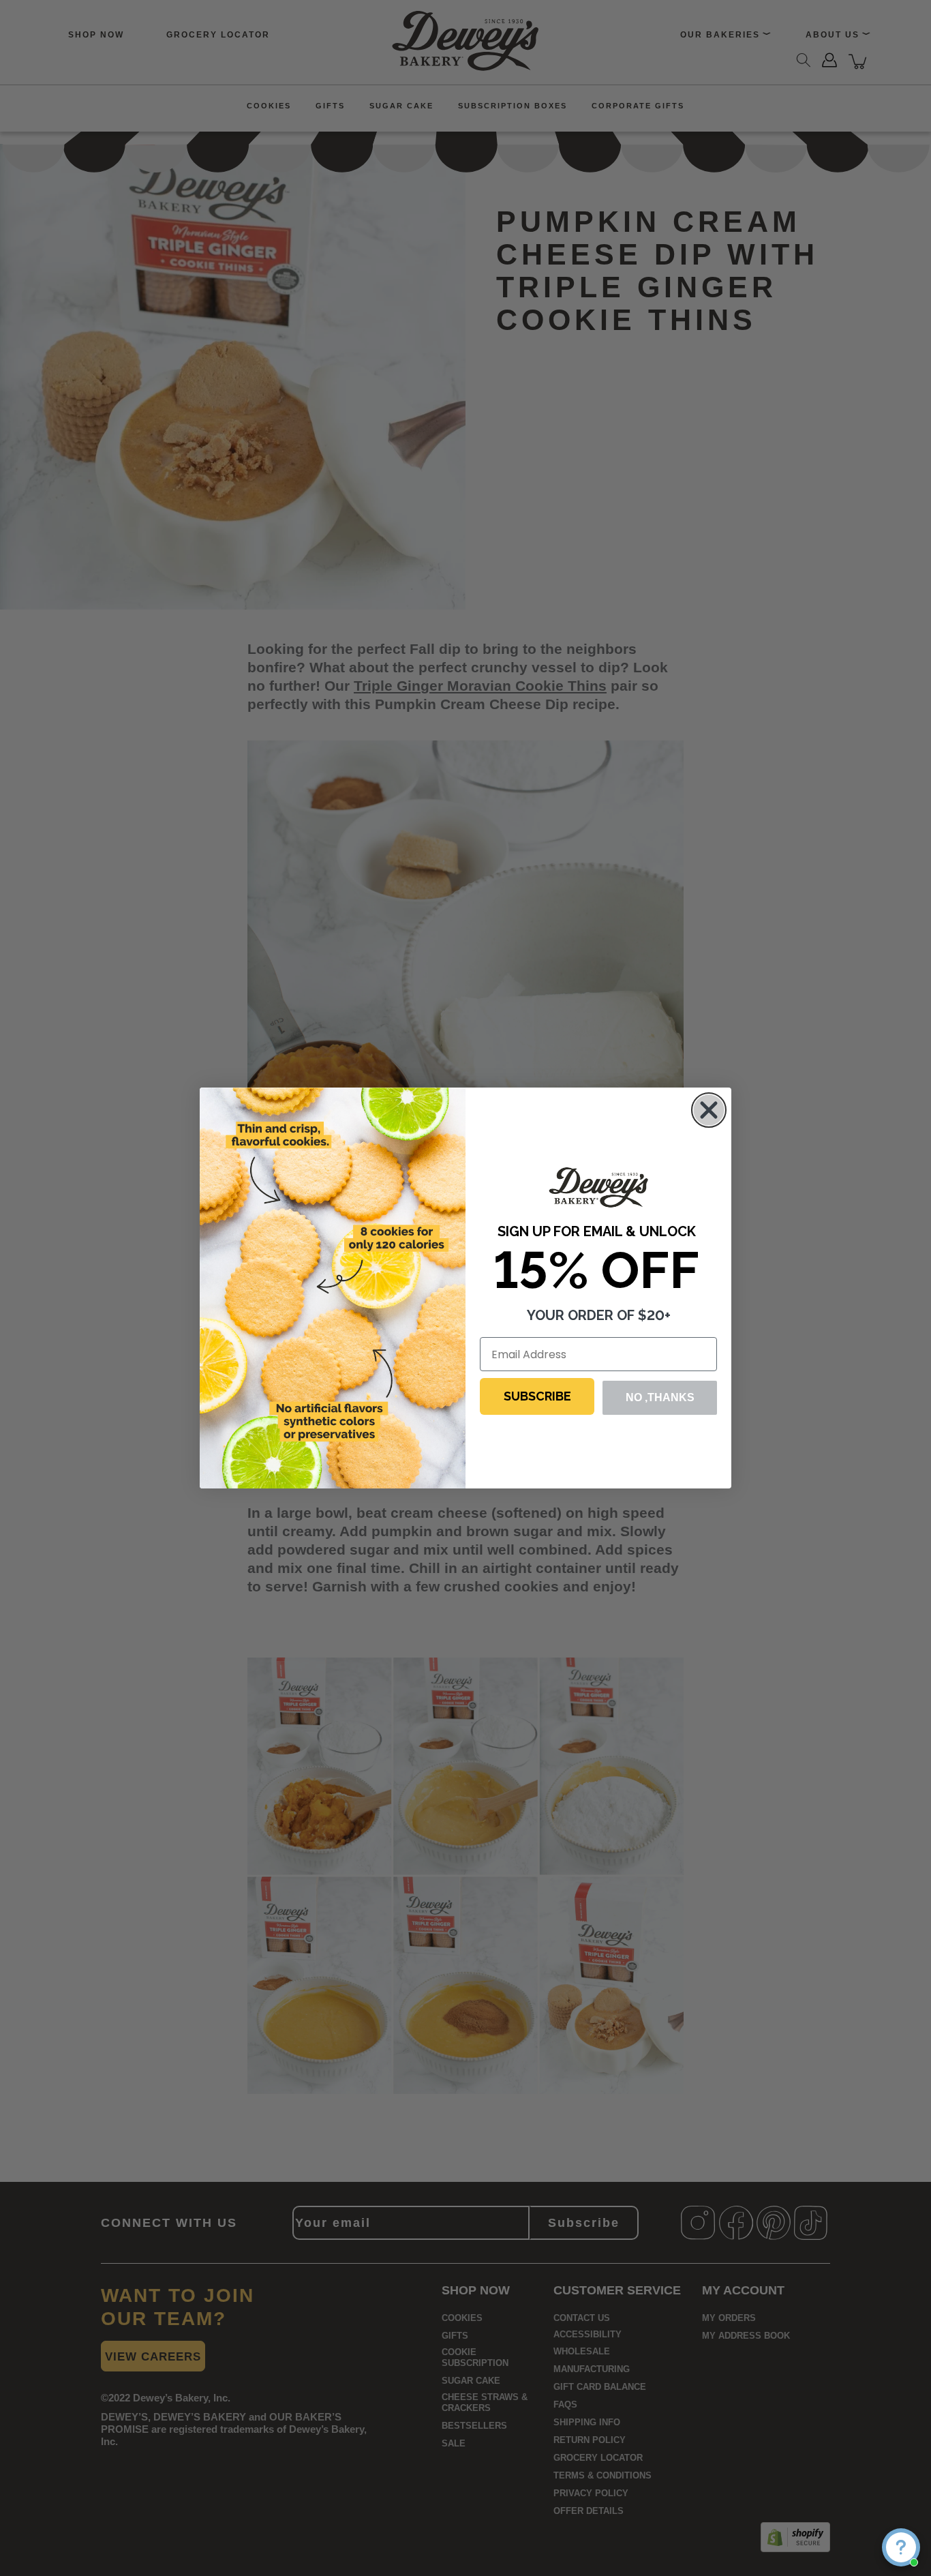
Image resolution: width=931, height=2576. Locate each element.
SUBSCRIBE (537, 1396)
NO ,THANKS (660, 1397)
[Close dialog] (709, 1110)
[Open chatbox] (901, 2547)
